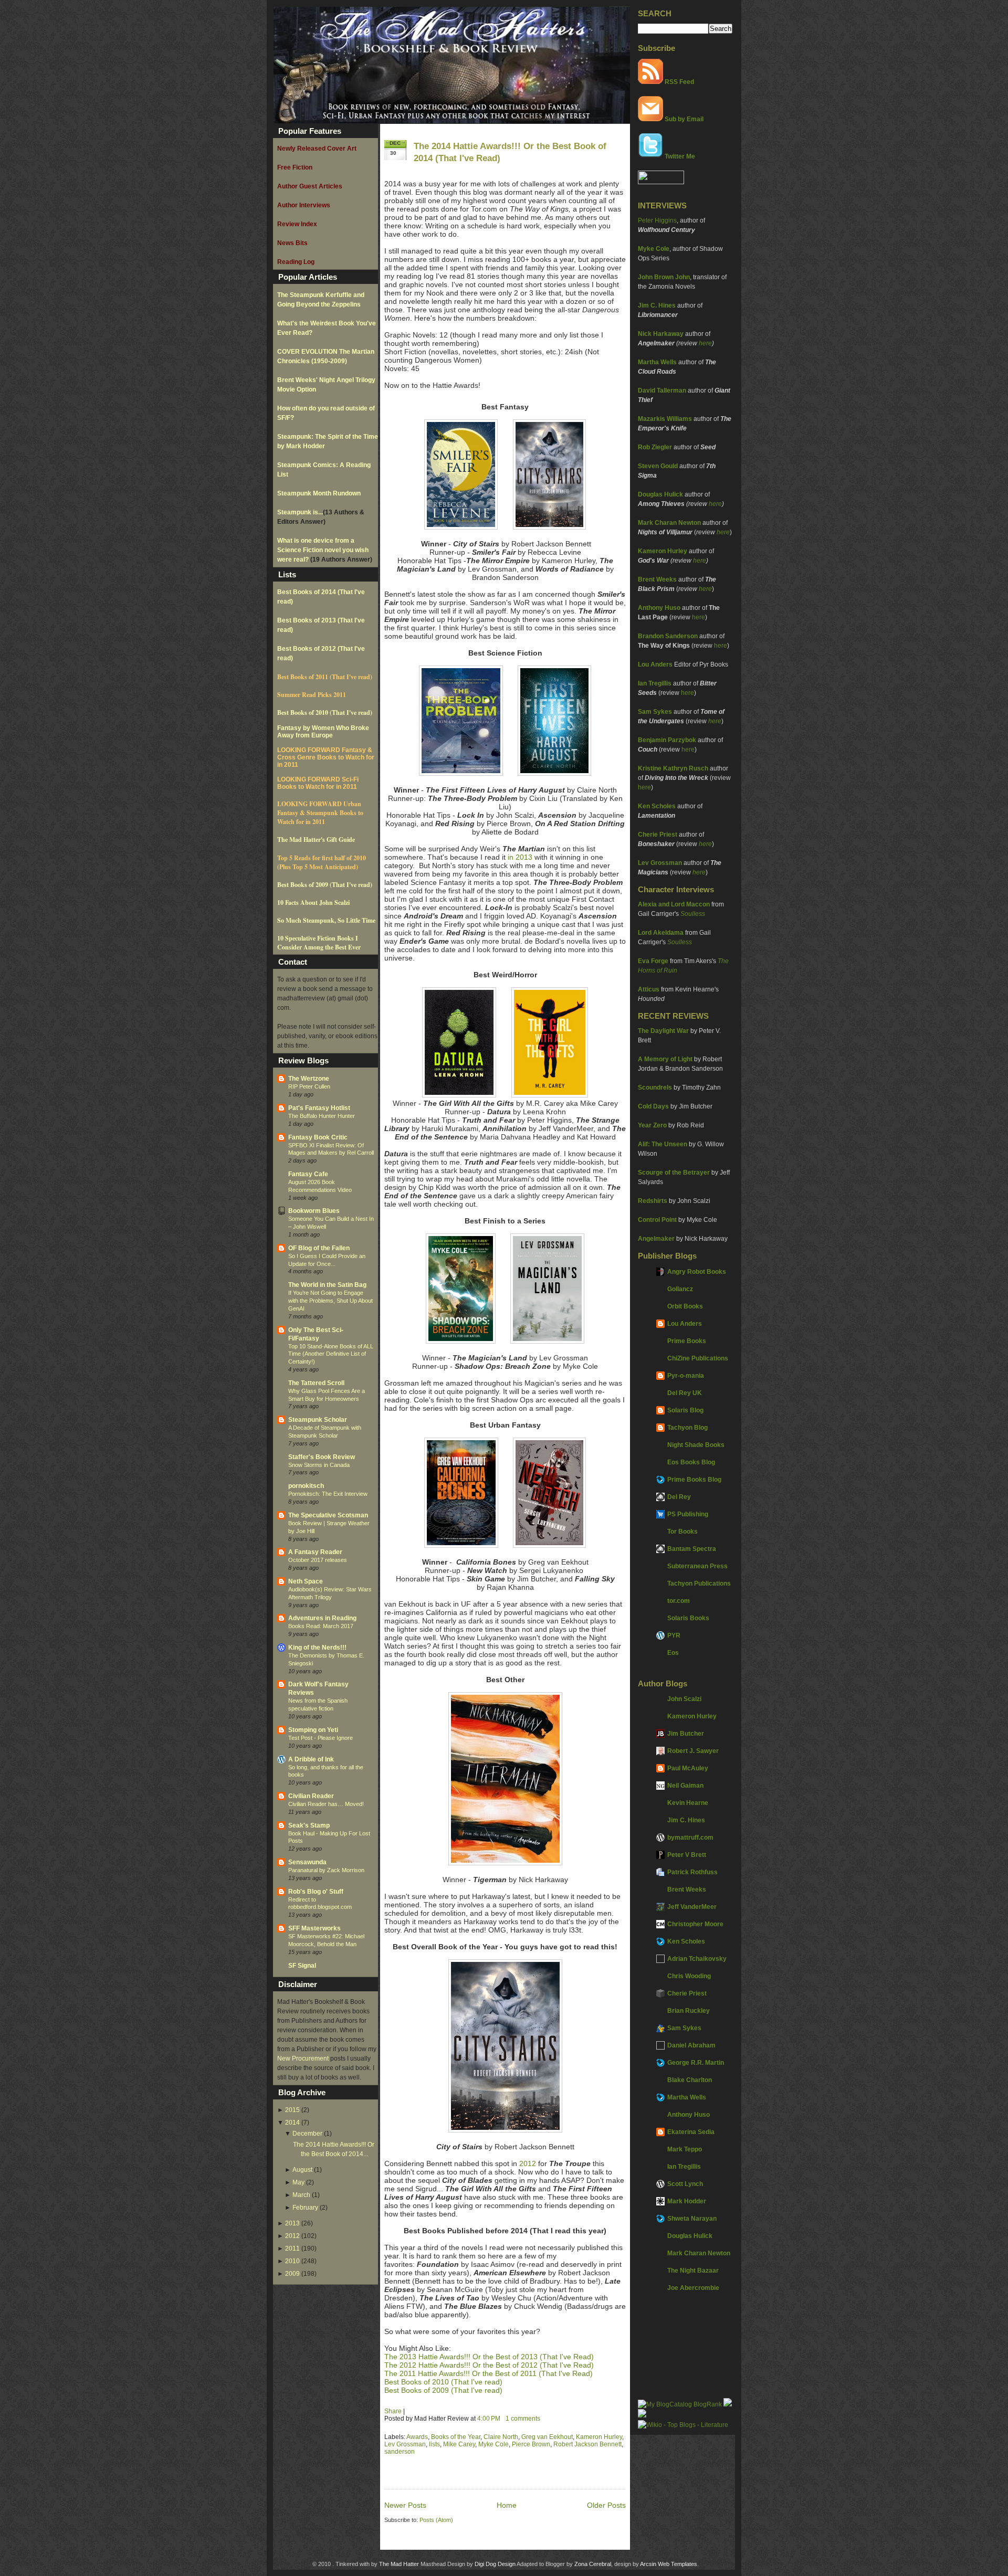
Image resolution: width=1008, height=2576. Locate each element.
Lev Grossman (660, 863)
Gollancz (680, 1289)
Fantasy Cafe (308, 1174)
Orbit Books (685, 1306)
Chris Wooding (689, 1976)
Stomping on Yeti (313, 1730)
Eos (673, 1653)
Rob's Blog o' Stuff (316, 1892)
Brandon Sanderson (668, 636)
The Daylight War (663, 1031)
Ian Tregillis (655, 683)
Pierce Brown (531, 2444)
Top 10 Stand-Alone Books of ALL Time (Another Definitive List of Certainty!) (331, 1354)
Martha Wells (657, 362)
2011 (292, 2248)
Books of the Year (456, 2437)
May (298, 2182)
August (302, 2170)
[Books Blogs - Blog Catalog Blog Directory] (680, 2404)
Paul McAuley (688, 1768)
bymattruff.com (690, 1838)
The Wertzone (309, 1079)
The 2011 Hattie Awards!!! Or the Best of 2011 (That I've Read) (489, 2373)
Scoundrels (655, 1088)
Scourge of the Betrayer (674, 1173)
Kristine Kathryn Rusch (673, 768)
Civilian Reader (311, 1796)
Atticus (649, 989)
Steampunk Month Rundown (319, 493)
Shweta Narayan (692, 2219)
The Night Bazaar (693, 2271)
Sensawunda (307, 1862)
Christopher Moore (695, 1924)
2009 (292, 2274)
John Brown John (664, 277)
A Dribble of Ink (311, 1759)
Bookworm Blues (314, 1211)
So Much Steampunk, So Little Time (326, 920)
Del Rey (679, 1497)
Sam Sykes (655, 712)
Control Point (657, 1220)
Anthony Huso (659, 608)
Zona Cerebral (593, 2564)
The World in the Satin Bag (327, 1285)
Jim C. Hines (657, 305)
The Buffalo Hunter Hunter (322, 1116)
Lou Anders (655, 664)
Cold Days (653, 1106)
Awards (417, 2437)
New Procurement (303, 2058)
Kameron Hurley (663, 551)
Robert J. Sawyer (693, 1751)
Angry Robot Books (697, 1272)
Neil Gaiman (685, 1786)
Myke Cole (654, 249)
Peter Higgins (657, 220)
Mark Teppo (685, 2149)
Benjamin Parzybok (667, 740)
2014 (292, 2123)
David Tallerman (662, 390)
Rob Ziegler (655, 447)
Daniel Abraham (691, 2045)
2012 (292, 2236)
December (307, 2134)
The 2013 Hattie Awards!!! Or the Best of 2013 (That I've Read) (489, 2357)
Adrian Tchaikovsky (697, 1959)
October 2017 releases (318, 1560)
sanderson (400, 2452)
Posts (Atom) (436, 2520)
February (305, 2208)
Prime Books (687, 1341)
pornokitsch (306, 1486)
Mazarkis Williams (665, 419)
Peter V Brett (687, 1855)
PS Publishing (688, 1514)
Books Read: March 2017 (321, 1626)
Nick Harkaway (661, 334)
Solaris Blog (685, 1410)
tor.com (679, 1601)
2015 (292, 2110)
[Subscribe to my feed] (650, 82)
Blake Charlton (690, 2080)
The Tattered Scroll (316, 1383)
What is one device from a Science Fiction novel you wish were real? (323, 550)
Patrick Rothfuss (692, 1872)
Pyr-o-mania (686, 1376)
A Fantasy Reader (315, 1552)
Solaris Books (688, 1618)
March (301, 2195)
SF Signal (302, 1966)
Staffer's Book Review (322, 1457)
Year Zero (652, 1125)
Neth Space (306, 1581)
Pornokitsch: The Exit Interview (328, 1494)
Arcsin (648, 2564)
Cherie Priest (658, 835)
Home (507, 2505)
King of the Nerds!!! (317, 1648)
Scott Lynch (685, 2184)
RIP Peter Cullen (309, 1086)
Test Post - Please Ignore (321, 1738)
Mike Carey (459, 2444)
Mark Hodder (687, 2201)
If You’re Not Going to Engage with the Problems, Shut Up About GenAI (330, 1301)
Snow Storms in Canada (319, 1465)
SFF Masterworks (314, 1928)
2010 (292, 2261)
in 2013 (520, 857)
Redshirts (653, 1201)
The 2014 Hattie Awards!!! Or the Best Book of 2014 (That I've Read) (510, 152)
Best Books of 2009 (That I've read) (325, 885)
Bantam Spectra (692, 1549)
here (705, 343)
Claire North (501, 2437)
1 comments (523, 2419)
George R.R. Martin (696, 2063)
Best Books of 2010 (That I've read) (325, 712)
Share (393, 2411)
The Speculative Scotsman (328, 1515)
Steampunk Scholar (318, 1420)
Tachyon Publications (699, 1583)
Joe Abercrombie (693, 2288)
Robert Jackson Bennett (587, 2444)
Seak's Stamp (309, 1825)
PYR (674, 1635)
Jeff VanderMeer (692, 1907)
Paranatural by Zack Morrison (326, 1870)
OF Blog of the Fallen (319, 1248)
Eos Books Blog (691, 1462)
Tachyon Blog (687, 1428)
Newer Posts (405, 2505)
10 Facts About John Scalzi (313, 902)
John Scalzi (684, 1699)
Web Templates (678, 2564)
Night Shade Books (696, 1445)
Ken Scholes (657, 806)
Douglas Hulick (660, 494)
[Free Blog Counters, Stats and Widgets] (642, 2415)
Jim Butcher (686, 1734)
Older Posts (606, 2505)
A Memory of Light (665, 1059)
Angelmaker (656, 1239)
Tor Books (682, 1532)
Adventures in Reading (322, 1618)
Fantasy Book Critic (318, 1137)
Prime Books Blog (694, 1480)
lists (434, 2444)
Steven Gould (658, 466)
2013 (292, 2223)
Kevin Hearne (688, 1803)
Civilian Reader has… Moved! (326, 1804)
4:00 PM (489, 2419)
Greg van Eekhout (547, 2437)
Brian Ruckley (689, 2011)
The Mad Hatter (399, 2564)
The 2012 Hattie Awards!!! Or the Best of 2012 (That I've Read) (489, 2365)
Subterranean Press (697, 1566)
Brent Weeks (657, 579)
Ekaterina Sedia (691, 2132)
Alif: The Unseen (663, 1144)
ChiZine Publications (698, 1358)
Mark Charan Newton (669, 523)
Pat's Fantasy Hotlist (319, 1108)
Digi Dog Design (495, 2564)
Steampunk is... (300, 512)
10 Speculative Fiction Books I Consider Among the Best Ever (319, 943)
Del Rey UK (685, 1393)
